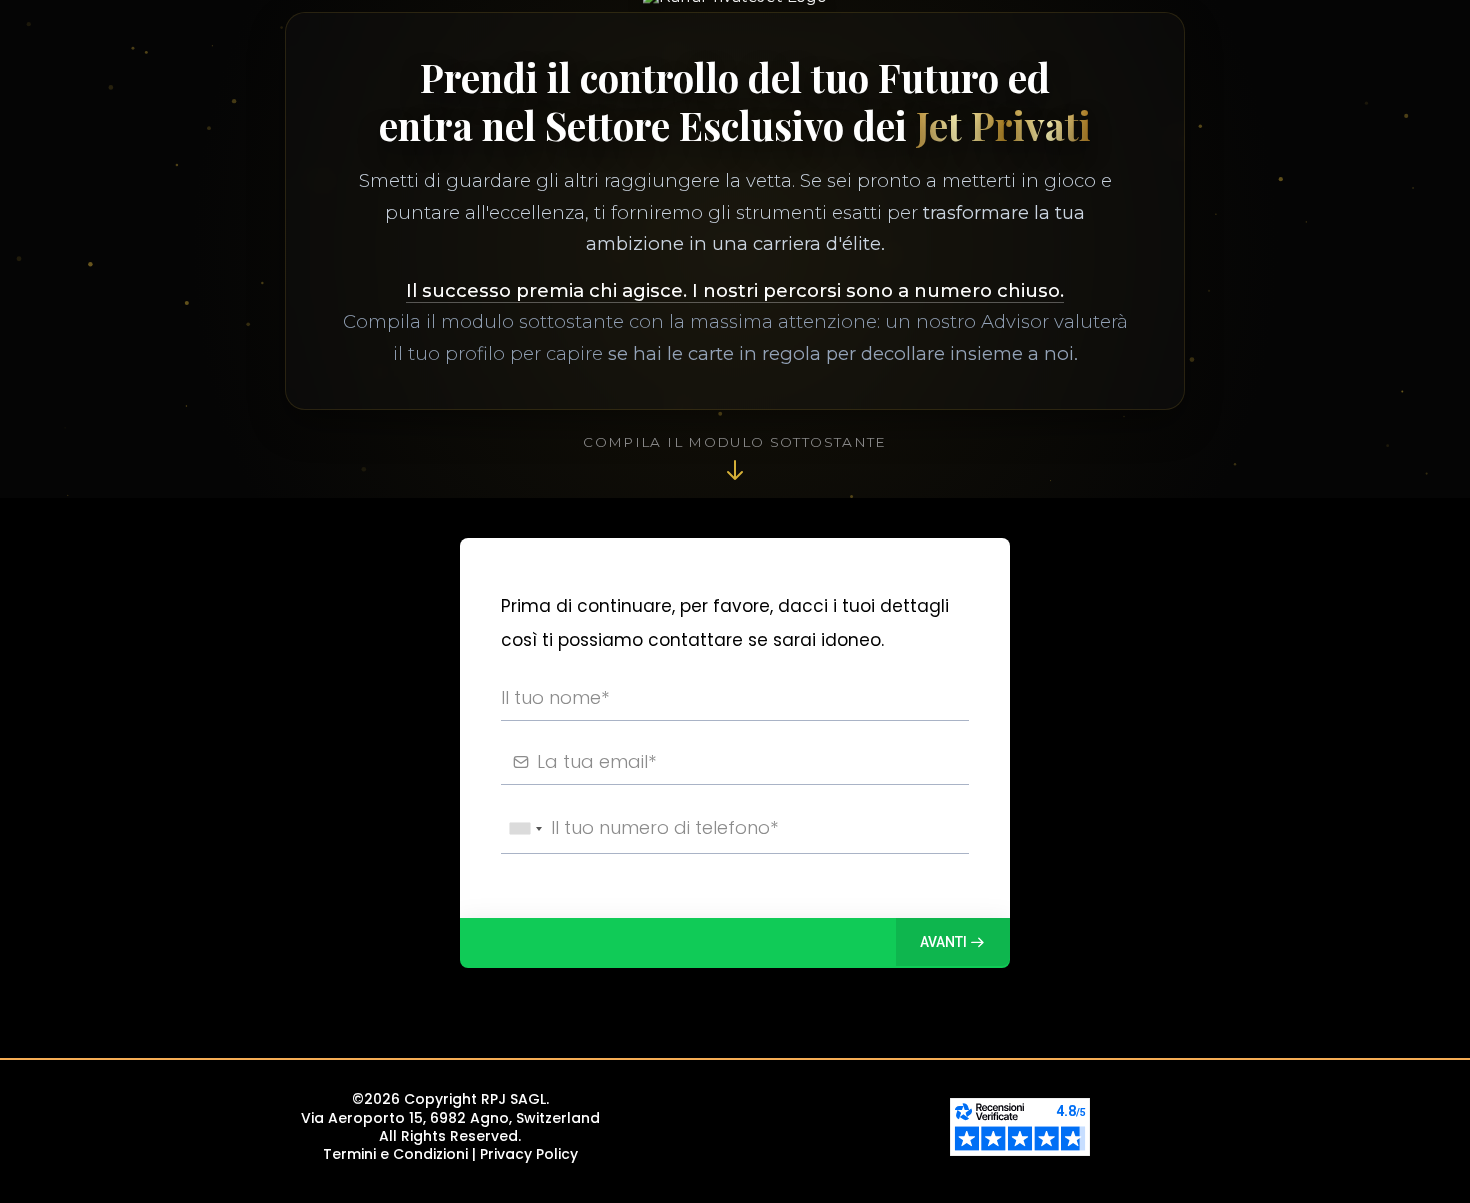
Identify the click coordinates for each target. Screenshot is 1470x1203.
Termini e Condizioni (395, 1154)
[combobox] (525, 828)
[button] (953, 942)
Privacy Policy (529, 1154)
